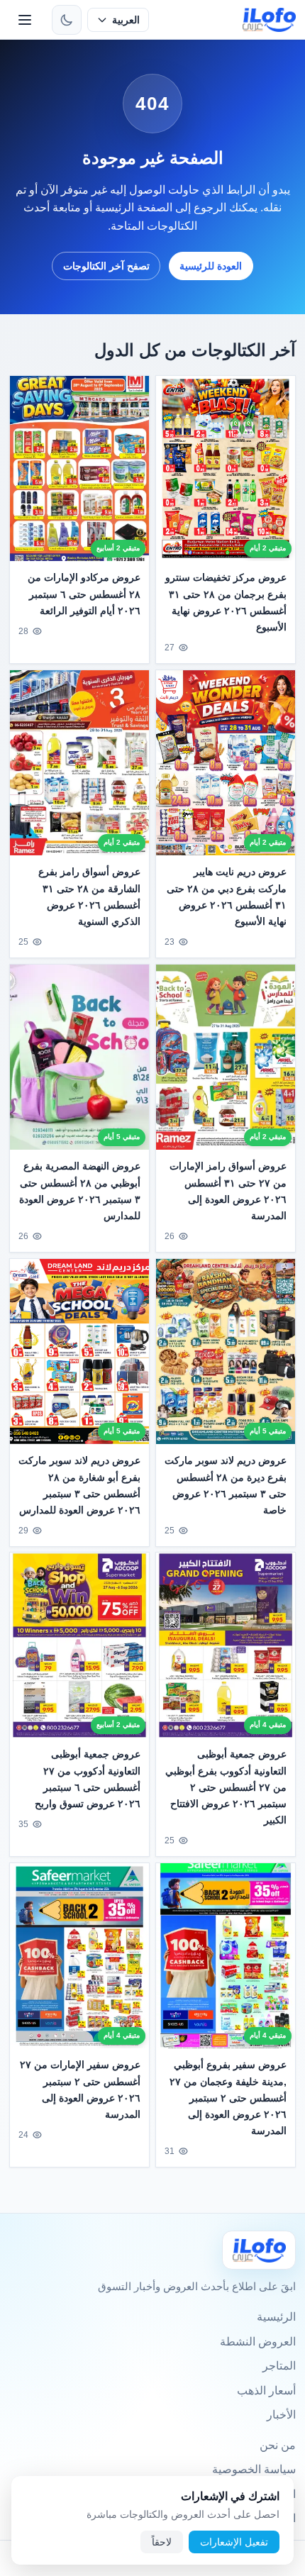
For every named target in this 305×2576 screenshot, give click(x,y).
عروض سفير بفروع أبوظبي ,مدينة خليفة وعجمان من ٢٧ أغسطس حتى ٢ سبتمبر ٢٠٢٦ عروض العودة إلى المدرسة (228, 2098)
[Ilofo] (259, 2250)
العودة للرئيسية (211, 266)
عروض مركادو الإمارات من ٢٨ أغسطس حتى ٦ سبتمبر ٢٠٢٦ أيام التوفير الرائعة (84, 594)
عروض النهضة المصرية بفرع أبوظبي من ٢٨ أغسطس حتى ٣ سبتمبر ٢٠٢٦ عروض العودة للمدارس (80, 1190)
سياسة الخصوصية (254, 2469)
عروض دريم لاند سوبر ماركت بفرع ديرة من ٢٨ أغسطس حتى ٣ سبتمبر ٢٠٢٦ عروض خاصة (226, 1485)
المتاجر (279, 2366)
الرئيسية (276, 2317)
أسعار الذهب (266, 2391)
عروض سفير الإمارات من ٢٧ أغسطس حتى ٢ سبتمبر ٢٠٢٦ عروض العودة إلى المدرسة (80, 2090)
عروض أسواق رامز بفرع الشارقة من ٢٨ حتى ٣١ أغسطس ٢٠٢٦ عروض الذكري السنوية (89, 896)
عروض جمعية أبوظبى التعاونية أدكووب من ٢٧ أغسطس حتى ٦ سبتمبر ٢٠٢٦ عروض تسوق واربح (88, 1779)
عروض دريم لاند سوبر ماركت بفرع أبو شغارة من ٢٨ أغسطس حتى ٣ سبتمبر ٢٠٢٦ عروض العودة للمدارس (79, 1485)
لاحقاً (162, 2542)
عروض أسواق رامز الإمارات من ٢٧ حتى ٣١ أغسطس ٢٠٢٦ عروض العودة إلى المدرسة (228, 1190)
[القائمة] (25, 20)
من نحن (278, 2445)
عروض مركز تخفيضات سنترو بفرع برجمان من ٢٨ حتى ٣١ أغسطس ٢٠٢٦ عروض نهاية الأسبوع (226, 603)
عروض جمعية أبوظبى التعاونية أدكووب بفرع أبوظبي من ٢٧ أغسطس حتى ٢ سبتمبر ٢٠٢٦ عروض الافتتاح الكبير (226, 1787)
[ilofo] (269, 20)
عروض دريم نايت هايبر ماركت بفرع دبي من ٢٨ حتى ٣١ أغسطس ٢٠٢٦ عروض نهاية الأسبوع (227, 896)
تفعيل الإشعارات (234, 2542)
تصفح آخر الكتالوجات (106, 266)
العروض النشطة (258, 2342)
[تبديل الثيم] (67, 20)
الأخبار (281, 2415)
